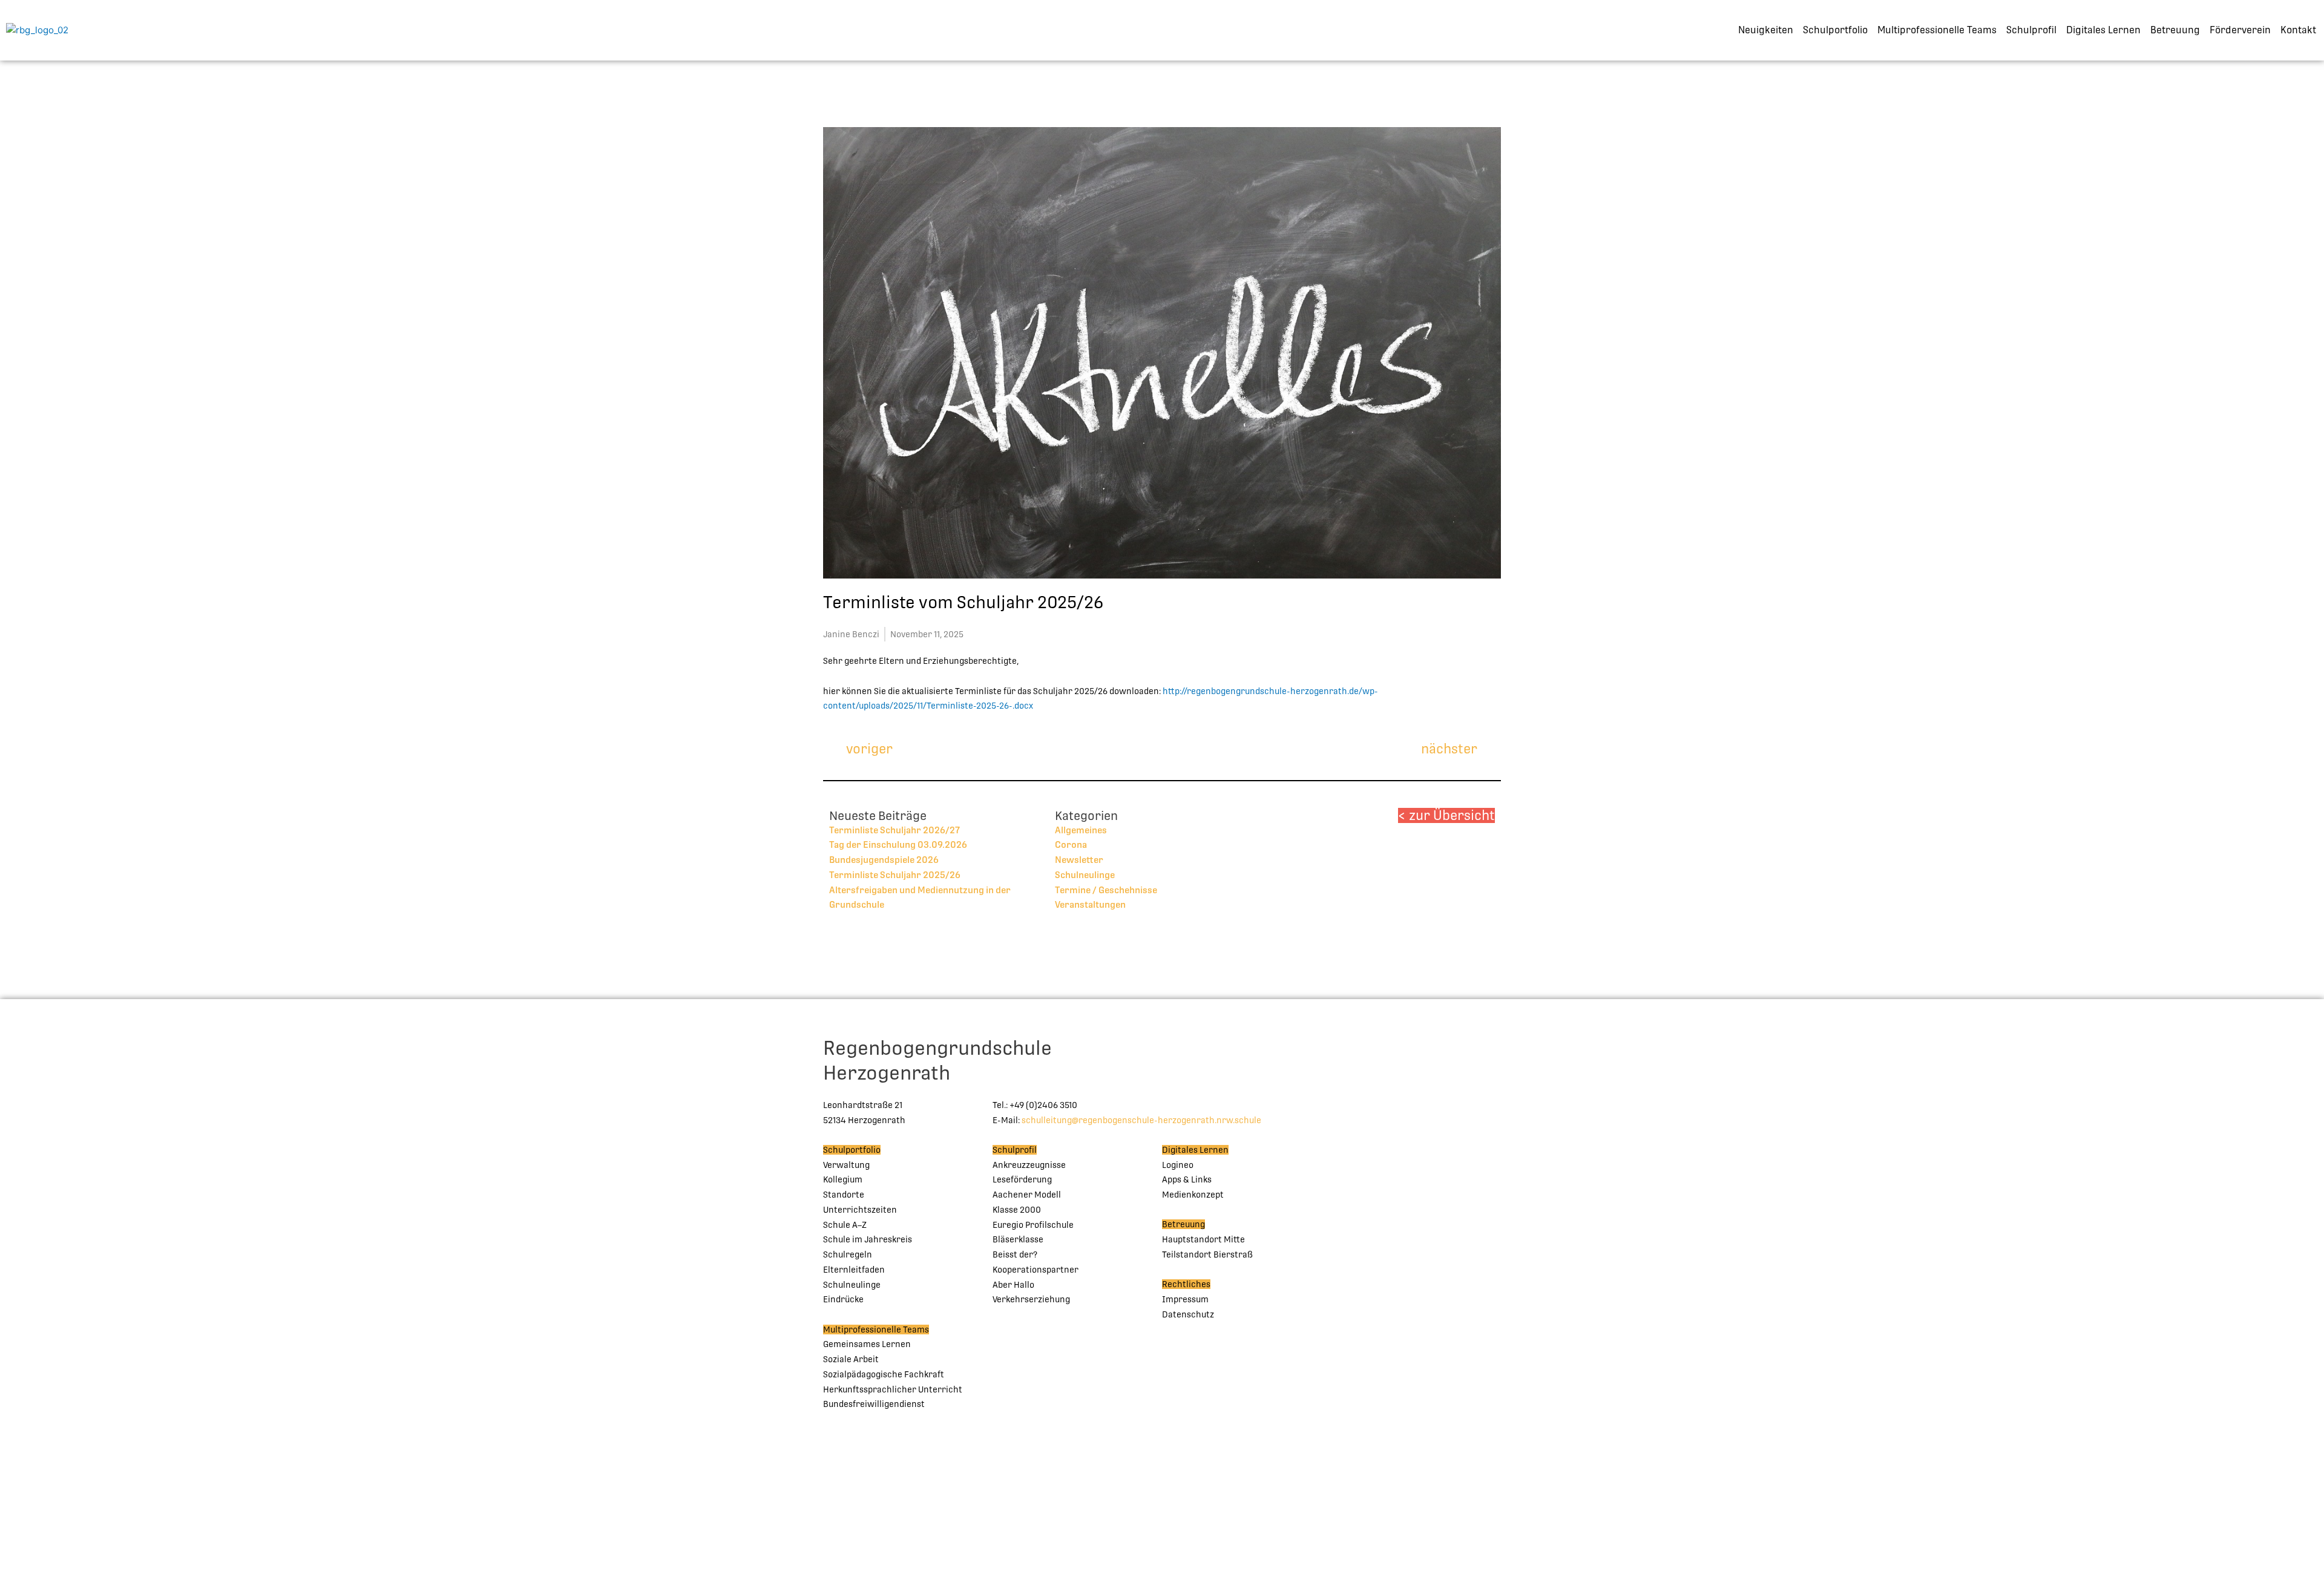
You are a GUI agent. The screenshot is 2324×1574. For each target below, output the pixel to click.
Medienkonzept (1193, 1195)
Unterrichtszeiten (860, 1210)
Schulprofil (2031, 30)
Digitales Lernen (2103, 30)
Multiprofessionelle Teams (1937, 30)
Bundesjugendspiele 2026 (884, 860)
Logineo (1178, 1165)
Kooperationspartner (1036, 1270)
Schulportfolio (1835, 30)
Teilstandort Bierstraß (1207, 1254)
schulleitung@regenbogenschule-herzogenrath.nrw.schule (1141, 1120)
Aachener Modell (1027, 1195)
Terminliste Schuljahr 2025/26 (895, 875)
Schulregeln (848, 1254)
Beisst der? (1015, 1254)
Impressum (1185, 1299)
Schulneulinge (1085, 875)
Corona (1071, 844)
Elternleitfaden (854, 1270)
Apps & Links (1187, 1179)
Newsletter (1079, 860)
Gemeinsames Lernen (867, 1344)
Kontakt (2298, 30)
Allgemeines (1081, 830)
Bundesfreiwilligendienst (874, 1404)
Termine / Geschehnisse (1106, 890)
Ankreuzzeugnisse (1029, 1165)
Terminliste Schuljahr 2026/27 (894, 830)
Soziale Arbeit (851, 1359)
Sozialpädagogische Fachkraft (884, 1374)
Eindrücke (843, 1299)
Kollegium (843, 1179)
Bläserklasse (1018, 1239)
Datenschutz (1188, 1314)
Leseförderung (1022, 1179)
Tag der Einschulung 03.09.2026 (898, 844)
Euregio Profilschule (1033, 1225)
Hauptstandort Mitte (1203, 1239)
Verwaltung (846, 1165)
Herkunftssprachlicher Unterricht (893, 1389)
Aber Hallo (1013, 1285)
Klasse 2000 (1017, 1210)
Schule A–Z (845, 1225)
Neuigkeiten (1766, 30)
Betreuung (2175, 30)
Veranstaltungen (1090, 904)
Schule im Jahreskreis (868, 1239)
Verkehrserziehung (1031, 1299)
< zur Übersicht (1446, 815)
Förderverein (2240, 30)
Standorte (844, 1195)
